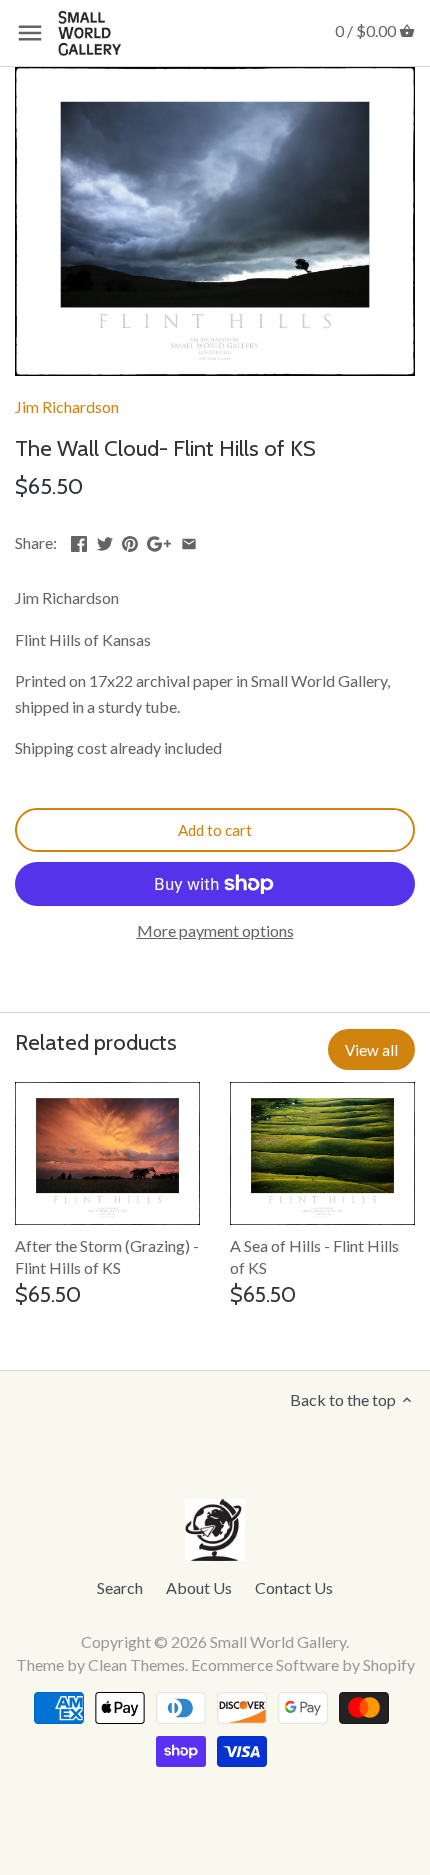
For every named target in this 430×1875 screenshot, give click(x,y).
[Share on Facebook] (79, 540)
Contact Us (294, 1587)
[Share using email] (189, 540)
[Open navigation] (30, 33)
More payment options (215, 931)
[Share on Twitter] (105, 540)
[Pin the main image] (130, 540)
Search (120, 1587)
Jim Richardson (67, 406)
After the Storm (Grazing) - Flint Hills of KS (107, 1256)
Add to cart (215, 830)
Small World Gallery (278, 1641)
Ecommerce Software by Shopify (303, 1664)
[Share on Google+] (159, 540)
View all (371, 1050)
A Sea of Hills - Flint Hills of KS (314, 1256)
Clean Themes (136, 1664)
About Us (199, 1587)
